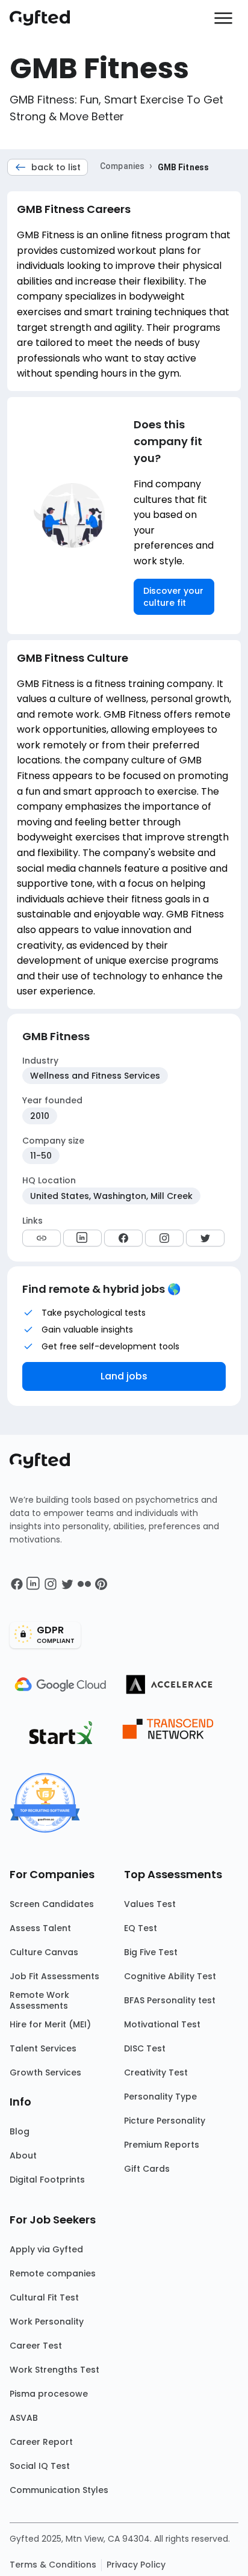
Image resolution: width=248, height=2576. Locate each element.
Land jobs (124, 1376)
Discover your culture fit (173, 597)
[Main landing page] (46, 18)
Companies (122, 166)
